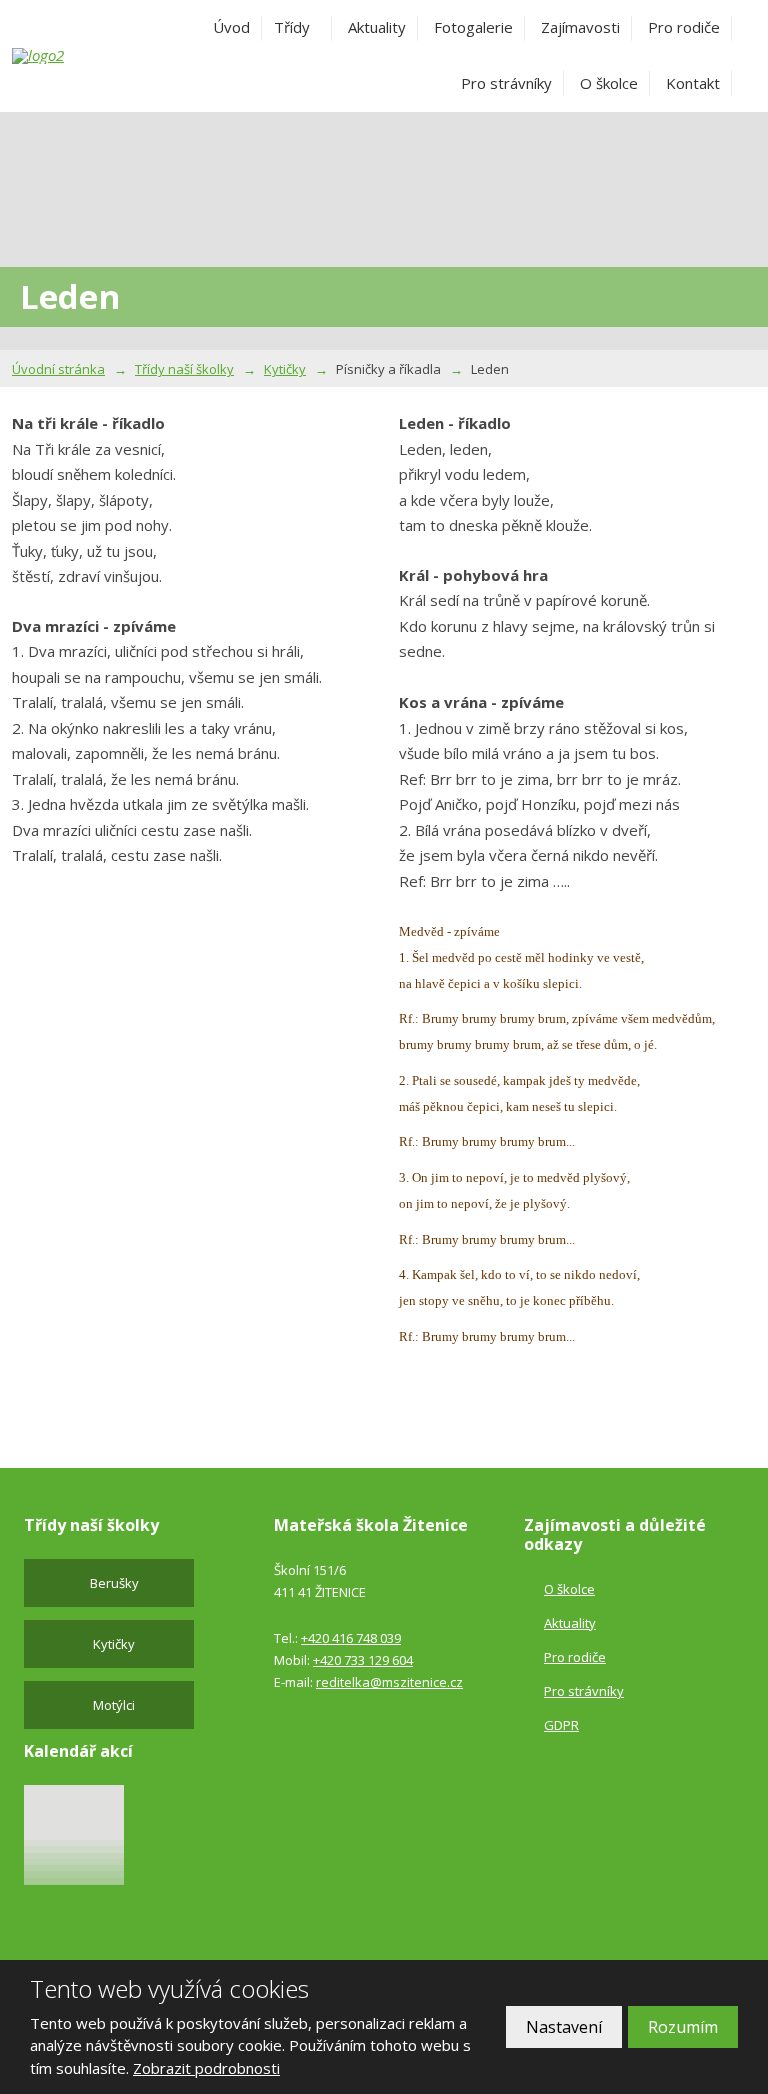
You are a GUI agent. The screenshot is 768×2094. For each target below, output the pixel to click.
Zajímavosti (580, 27)
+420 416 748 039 (351, 1638)
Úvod (231, 27)
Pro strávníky (506, 83)
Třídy (292, 27)
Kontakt (693, 83)
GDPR (561, 1725)
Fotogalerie (473, 27)
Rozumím (683, 2027)
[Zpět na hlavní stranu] (67, 56)
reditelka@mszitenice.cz (389, 1682)
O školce (609, 83)
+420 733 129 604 (363, 1660)
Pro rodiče (684, 27)
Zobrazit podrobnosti (206, 2068)
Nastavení (564, 2027)
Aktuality (377, 27)
